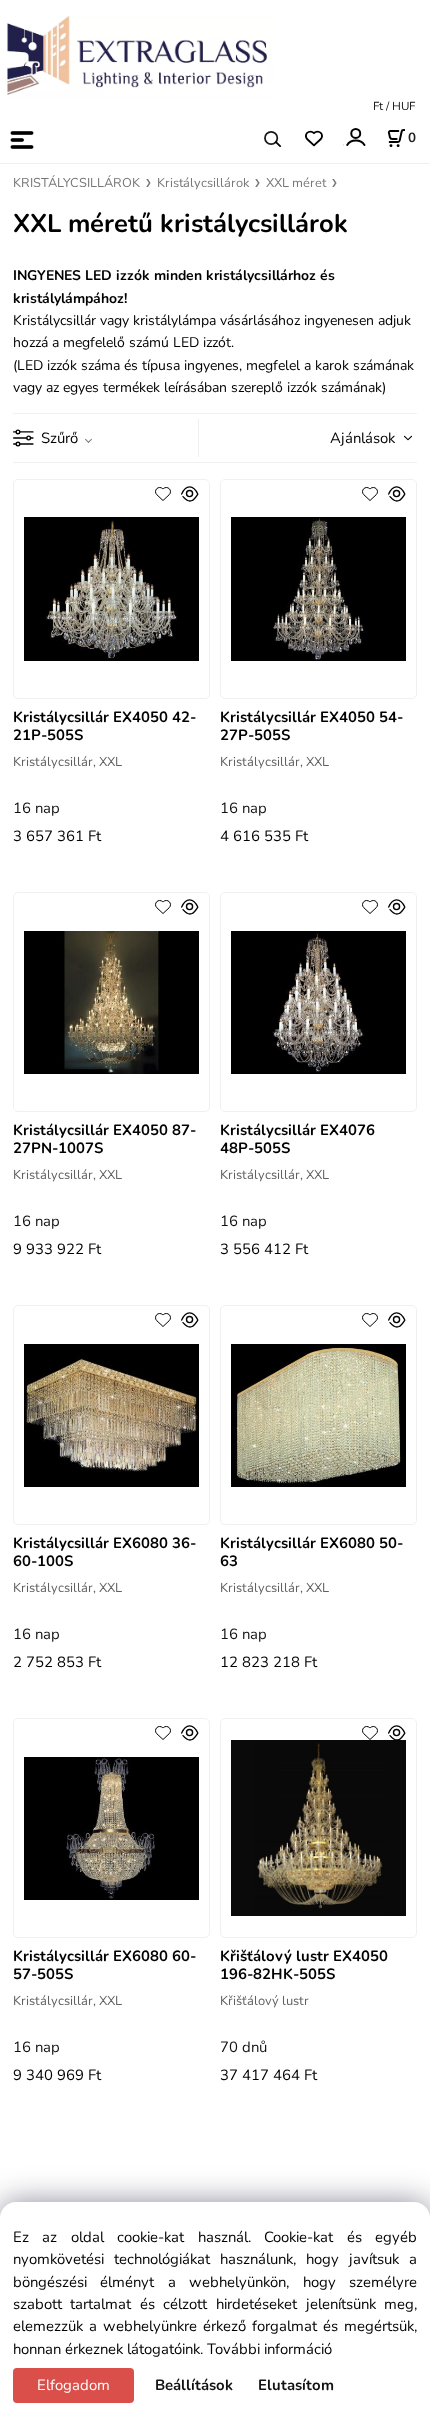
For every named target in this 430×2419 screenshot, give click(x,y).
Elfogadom (73, 2385)
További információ (269, 2349)
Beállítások (194, 2385)
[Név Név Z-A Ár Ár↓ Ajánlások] (365, 437)
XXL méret (296, 183)
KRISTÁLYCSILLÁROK (76, 183)
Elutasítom (296, 2385)
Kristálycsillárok (203, 183)
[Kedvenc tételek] (313, 139)
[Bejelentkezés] (354, 137)
